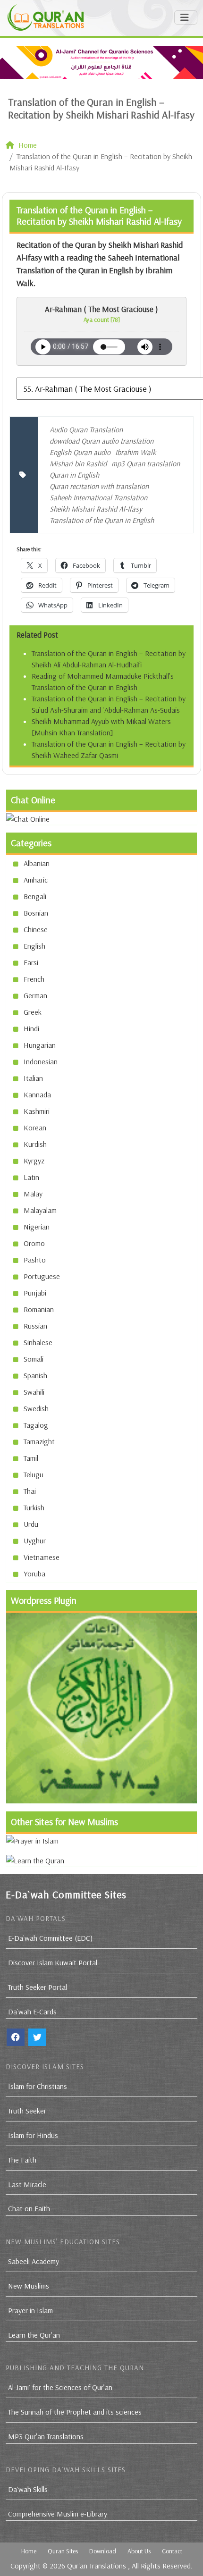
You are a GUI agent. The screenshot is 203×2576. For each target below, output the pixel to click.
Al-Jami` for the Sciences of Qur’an (60, 2387)
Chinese (36, 929)
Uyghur (35, 1541)
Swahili (34, 1392)
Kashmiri (37, 1111)
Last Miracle (27, 2184)
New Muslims (29, 2286)
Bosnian (36, 913)
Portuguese (42, 1276)
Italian (33, 1078)
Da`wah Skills (28, 2489)
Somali (34, 1359)
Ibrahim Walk (135, 452)
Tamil (31, 1458)
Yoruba (34, 1574)
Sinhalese (38, 1342)
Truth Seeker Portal (38, 1987)
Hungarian (40, 1045)
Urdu (31, 1524)
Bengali (35, 896)
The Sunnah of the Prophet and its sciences (75, 2412)
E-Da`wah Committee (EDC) (50, 1938)
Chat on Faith (29, 2208)
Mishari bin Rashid (78, 463)
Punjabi (35, 1293)
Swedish (36, 1408)
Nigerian (37, 1227)
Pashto (35, 1260)
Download (103, 2551)
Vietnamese (42, 1557)
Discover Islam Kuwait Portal (53, 1962)
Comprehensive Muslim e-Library (58, 2514)
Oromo (34, 1243)
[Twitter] (37, 2037)
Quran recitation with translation (99, 486)
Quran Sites (63, 2551)
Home (29, 2551)
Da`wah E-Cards (32, 2012)
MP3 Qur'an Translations (46, 2436)
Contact (172, 2551)
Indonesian (41, 1061)
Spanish (35, 1375)
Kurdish (35, 1144)
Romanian (39, 1309)
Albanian (37, 863)
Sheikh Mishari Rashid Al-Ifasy (96, 509)
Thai (30, 1491)
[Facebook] (16, 2037)
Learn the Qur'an (34, 2335)
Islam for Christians (38, 2086)
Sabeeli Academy (34, 2261)
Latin (31, 1177)
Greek (33, 1012)
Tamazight (39, 1441)
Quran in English (74, 475)
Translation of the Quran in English (102, 520)
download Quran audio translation (101, 441)
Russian (35, 1326)
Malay (33, 1194)
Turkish (34, 1507)
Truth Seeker (27, 2111)
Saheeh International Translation (98, 497)
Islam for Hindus (33, 2135)
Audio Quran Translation (86, 429)
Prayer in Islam (30, 2310)
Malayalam (40, 1210)
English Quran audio (80, 452)
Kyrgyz (34, 1161)
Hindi (31, 1028)
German (35, 995)
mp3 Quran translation (146, 463)
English (34, 946)
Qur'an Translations (97, 2566)
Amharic (36, 880)
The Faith (22, 2160)
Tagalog (36, 1425)
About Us (139, 2551)
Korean (35, 1128)
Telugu (34, 1474)
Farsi (31, 962)
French (34, 979)
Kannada (37, 1094)
